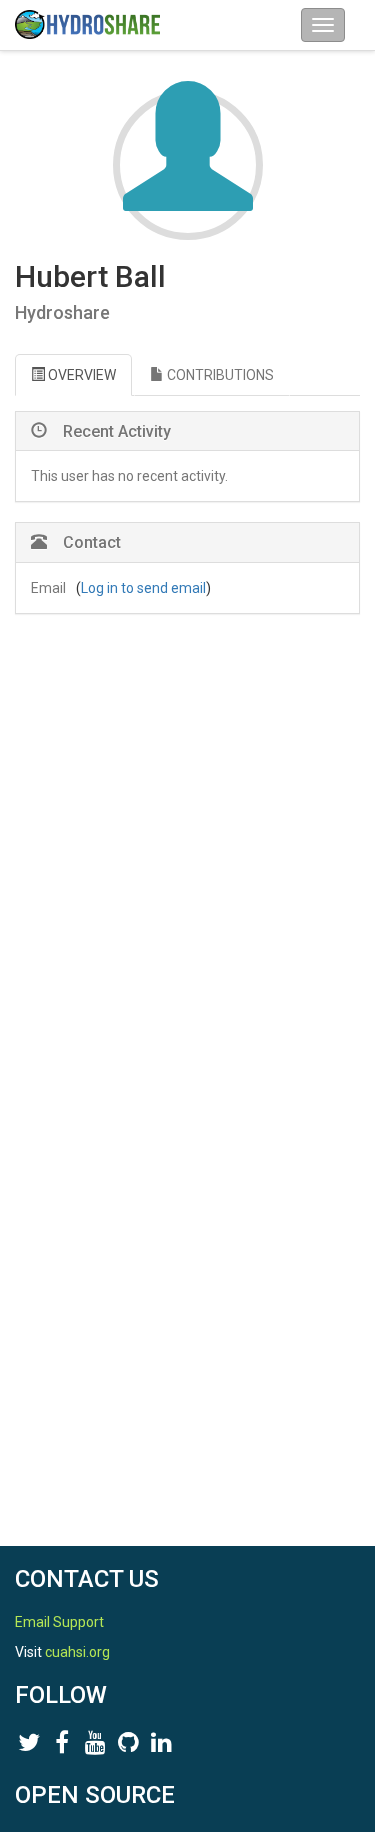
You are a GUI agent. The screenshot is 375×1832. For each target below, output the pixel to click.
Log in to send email (143, 588)
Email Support (59, 1622)
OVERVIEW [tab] (80, 375)
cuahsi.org (77, 1652)
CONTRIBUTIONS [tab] (219, 375)
